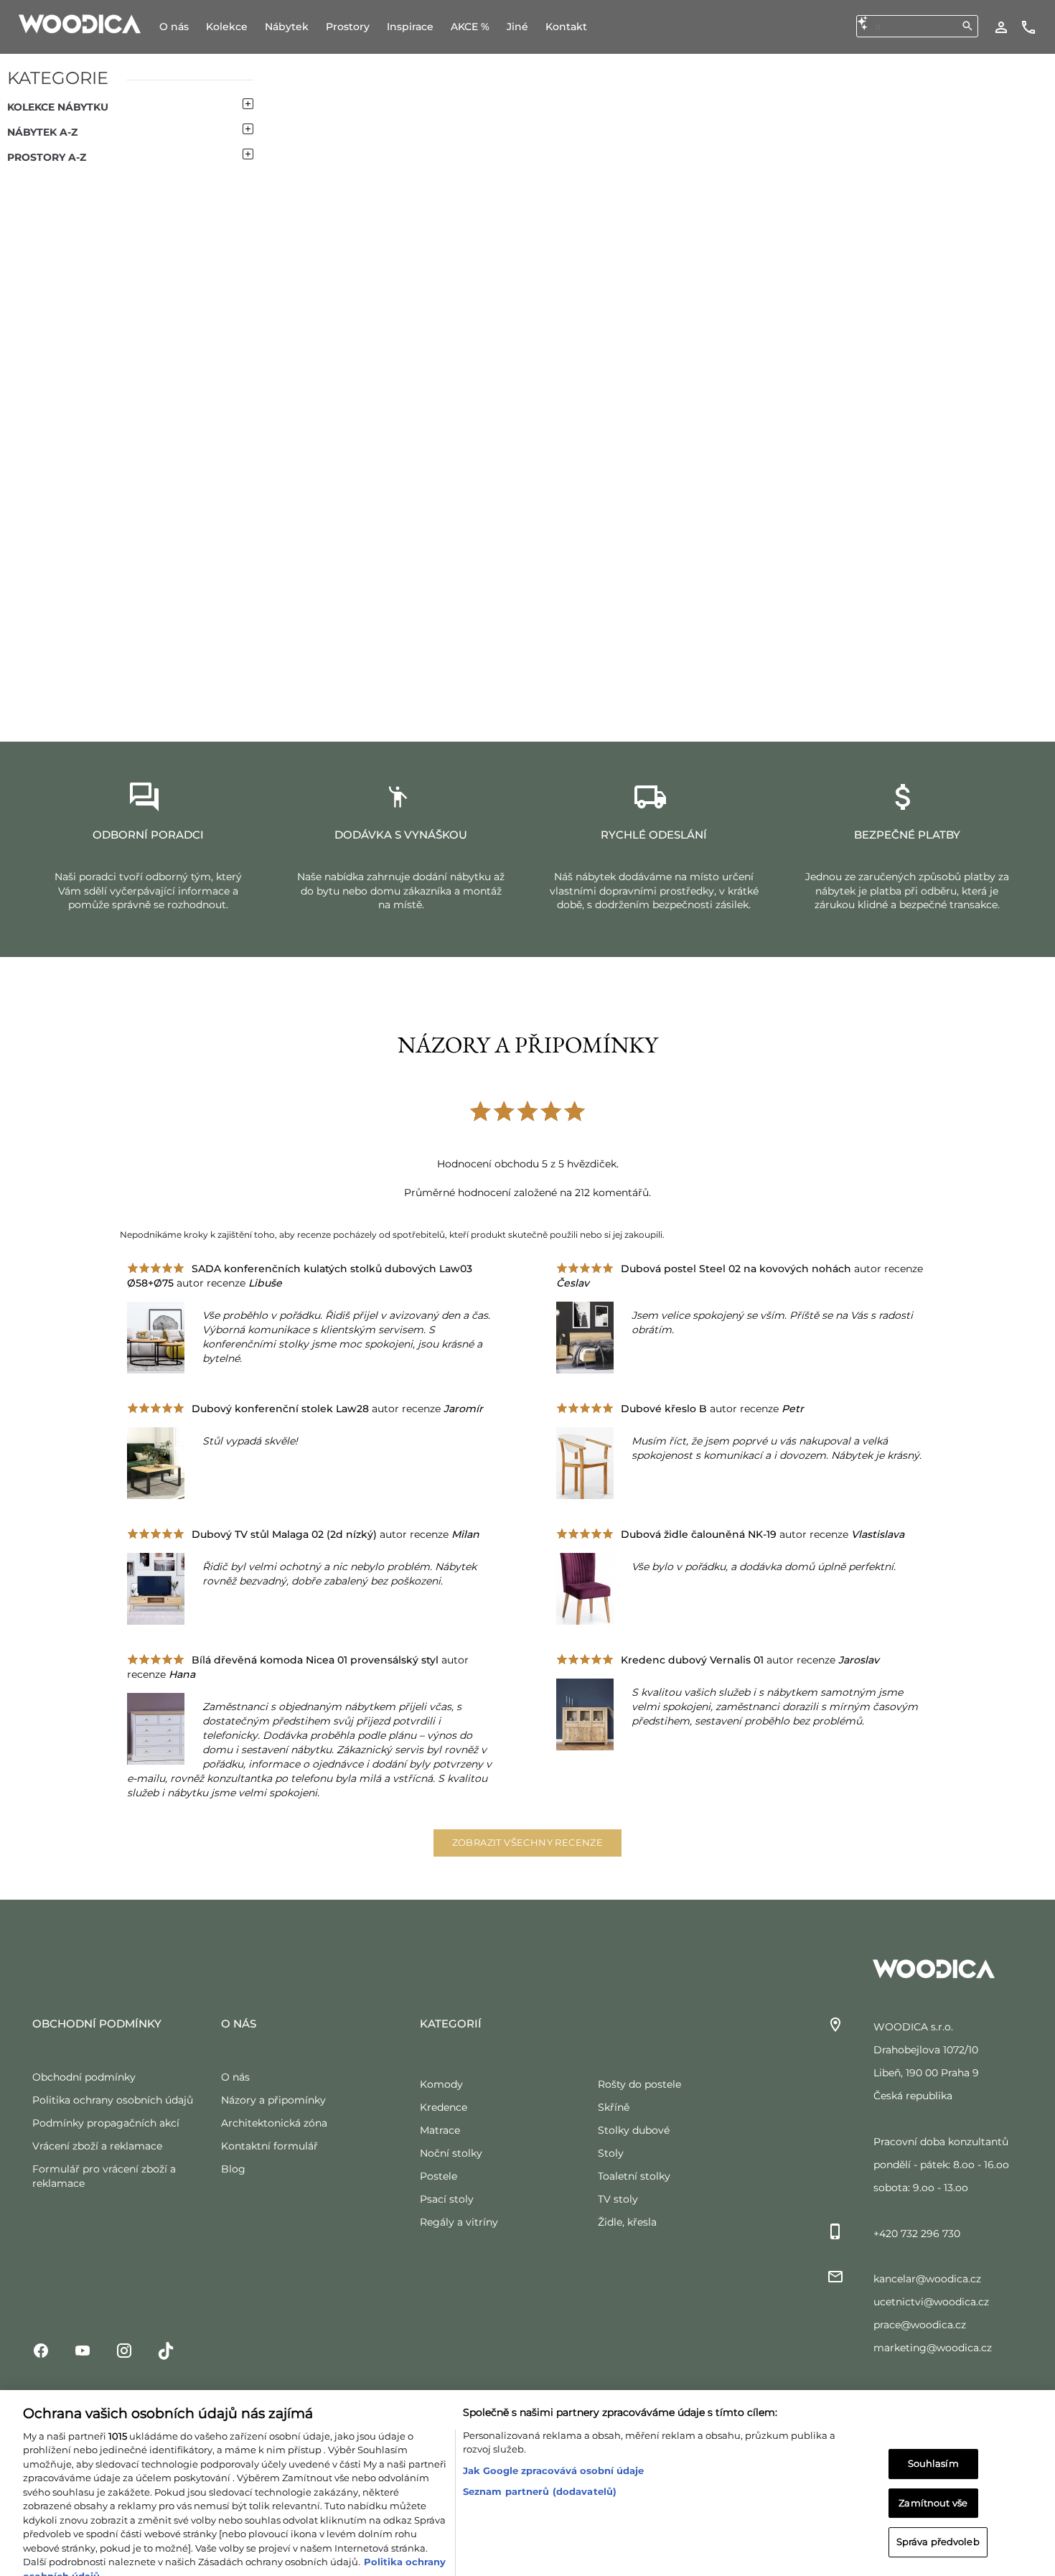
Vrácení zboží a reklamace (97, 2146)
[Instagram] (124, 2350)
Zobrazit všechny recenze (528, 1842)
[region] (527, 2464)
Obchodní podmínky (84, 2077)
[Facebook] (41, 2350)
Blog (233, 2169)
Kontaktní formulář (269, 2146)
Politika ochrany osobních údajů (113, 2100)
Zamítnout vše (933, 2465)
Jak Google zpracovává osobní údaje (553, 2432)
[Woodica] (80, 23)
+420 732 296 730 (917, 2234)
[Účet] (1001, 27)
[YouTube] (83, 2350)
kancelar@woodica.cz (927, 2279)
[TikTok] (166, 2350)
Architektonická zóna (274, 2123)
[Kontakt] (1028, 27)
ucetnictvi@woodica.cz (931, 2302)
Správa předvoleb (938, 2503)
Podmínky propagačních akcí (106, 2123)
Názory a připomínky (273, 2100)
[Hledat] (967, 26)
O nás (235, 2077)
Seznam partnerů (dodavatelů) (540, 2453)
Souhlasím (933, 2425)
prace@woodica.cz (920, 2325)
